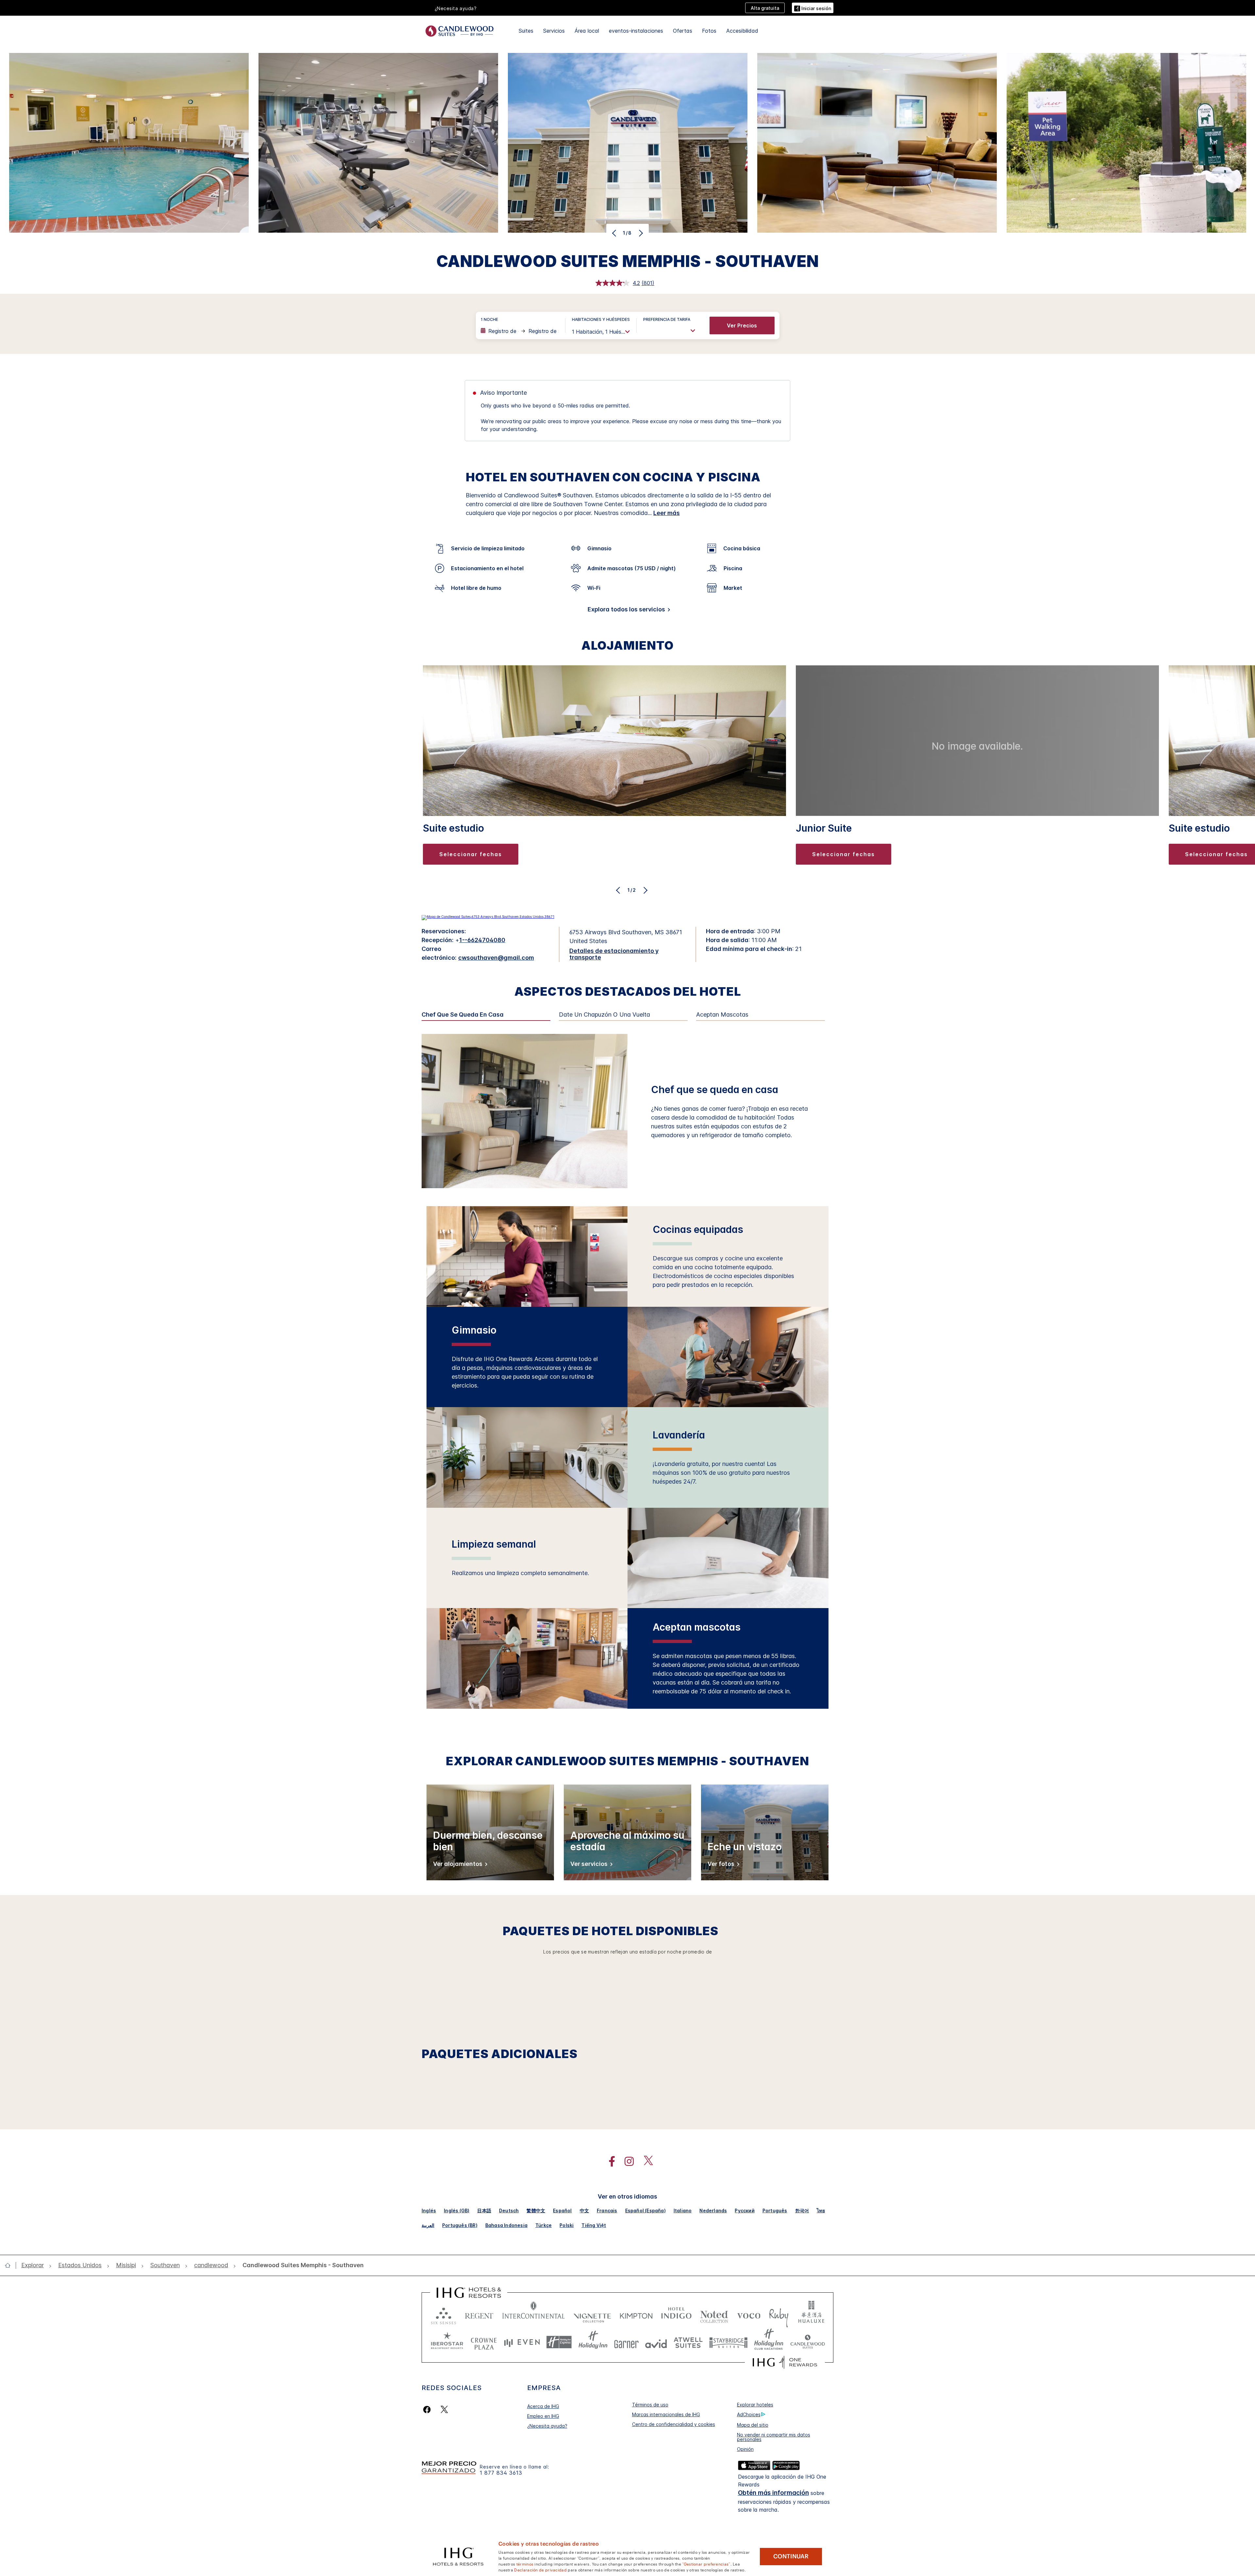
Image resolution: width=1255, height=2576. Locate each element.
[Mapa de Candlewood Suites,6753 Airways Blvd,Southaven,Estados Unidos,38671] (488, 917)
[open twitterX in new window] (645, 2161)
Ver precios (742, 325)
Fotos (709, 31)
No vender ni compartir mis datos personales (774, 2437)
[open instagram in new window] (626, 2161)
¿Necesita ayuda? (547, 2426)
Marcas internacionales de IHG (666, 2414)
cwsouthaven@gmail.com (496, 958)
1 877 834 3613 (501, 2473)
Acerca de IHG (543, 2406)
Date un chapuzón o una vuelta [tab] (604, 1015)
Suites (526, 31)
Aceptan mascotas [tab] (722, 1015)
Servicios (554, 31)
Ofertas (683, 31)
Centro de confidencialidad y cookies (674, 2424)
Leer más (667, 513)
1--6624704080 (482, 940)
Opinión (745, 2449)
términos (525, 2564)
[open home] (10, 2265)
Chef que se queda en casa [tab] (463, 1015)
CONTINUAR (791, 2556)
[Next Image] (640, 233)
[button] (813, 8)
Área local (587, 31)
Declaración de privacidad (540, 2569)
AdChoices (749, 2414)
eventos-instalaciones (636, 31)
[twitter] (444, 2410)
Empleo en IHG (543, 2416)
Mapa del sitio (753, 2425)
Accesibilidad (742, 31)
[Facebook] (428, 2410)
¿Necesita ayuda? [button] (456, 8)
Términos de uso (650, 2405)
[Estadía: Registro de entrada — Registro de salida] (520, 331)
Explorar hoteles (755, 2405)
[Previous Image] (615, 233)
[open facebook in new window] (609, 2161)
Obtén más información (773, 2493)
